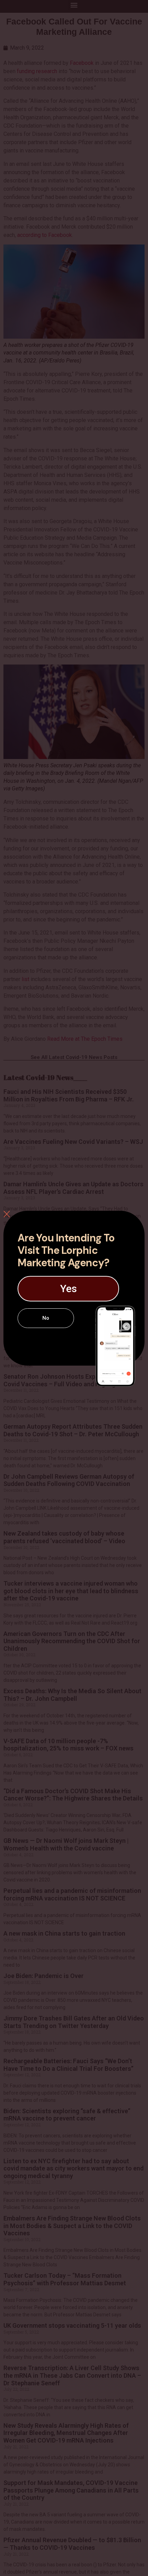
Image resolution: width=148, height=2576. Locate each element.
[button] (68, 1289)
